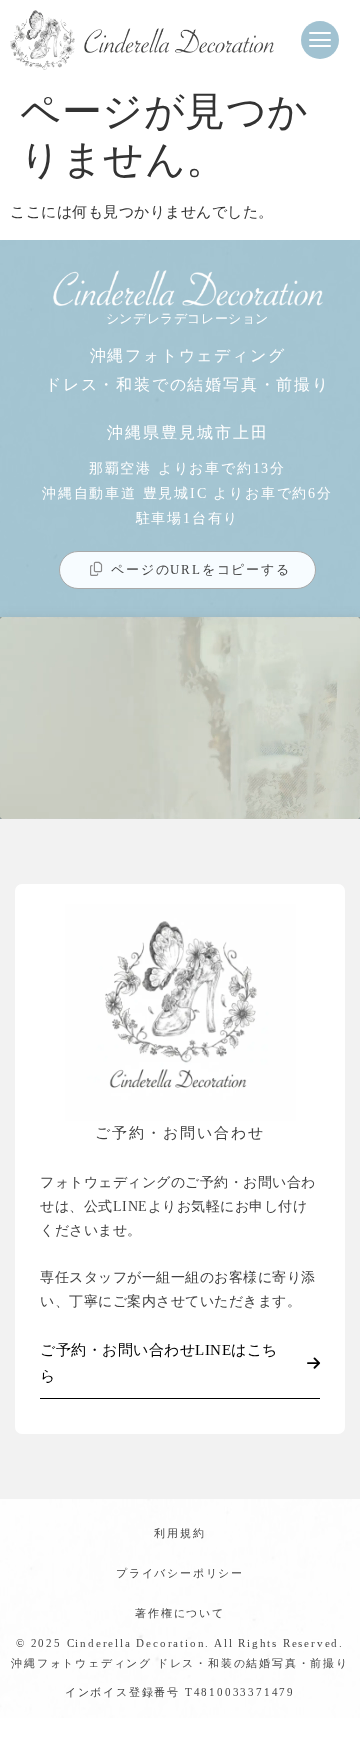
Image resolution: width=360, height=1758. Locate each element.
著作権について (180, 1613)
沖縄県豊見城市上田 (188, 432)
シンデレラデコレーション (187, 318)
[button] (320, 40)
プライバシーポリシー (180, 1573)
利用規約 (179, 1533)
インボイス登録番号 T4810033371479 (180, 1692)
